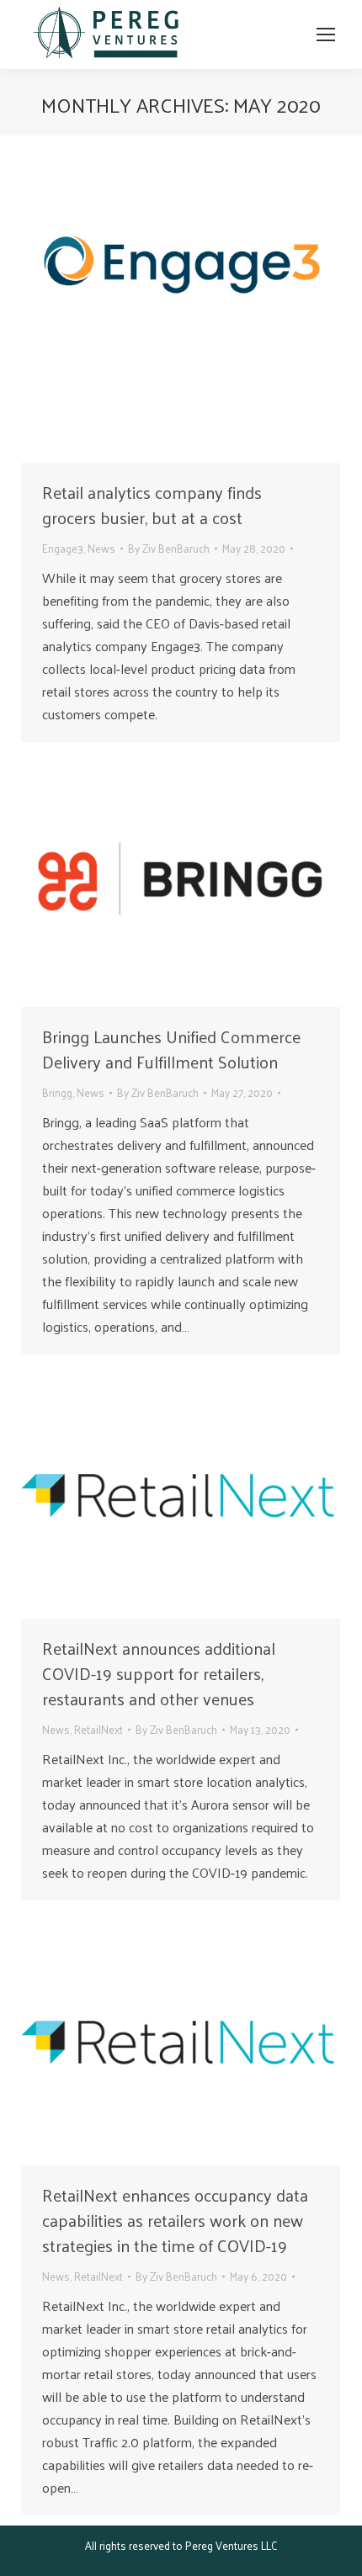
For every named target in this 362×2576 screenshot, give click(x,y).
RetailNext (98, 1729)
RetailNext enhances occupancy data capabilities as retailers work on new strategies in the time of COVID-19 (175, 2220)
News (101, 548)
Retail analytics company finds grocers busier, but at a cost (152, 505)
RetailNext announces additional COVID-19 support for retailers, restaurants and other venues (159, 1673)
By (169, 548)
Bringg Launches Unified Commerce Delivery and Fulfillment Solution (171, 1049)
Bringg (57, 1092)
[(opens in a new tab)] (181, 303)
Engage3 (63, 548)
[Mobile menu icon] (326, 34)
